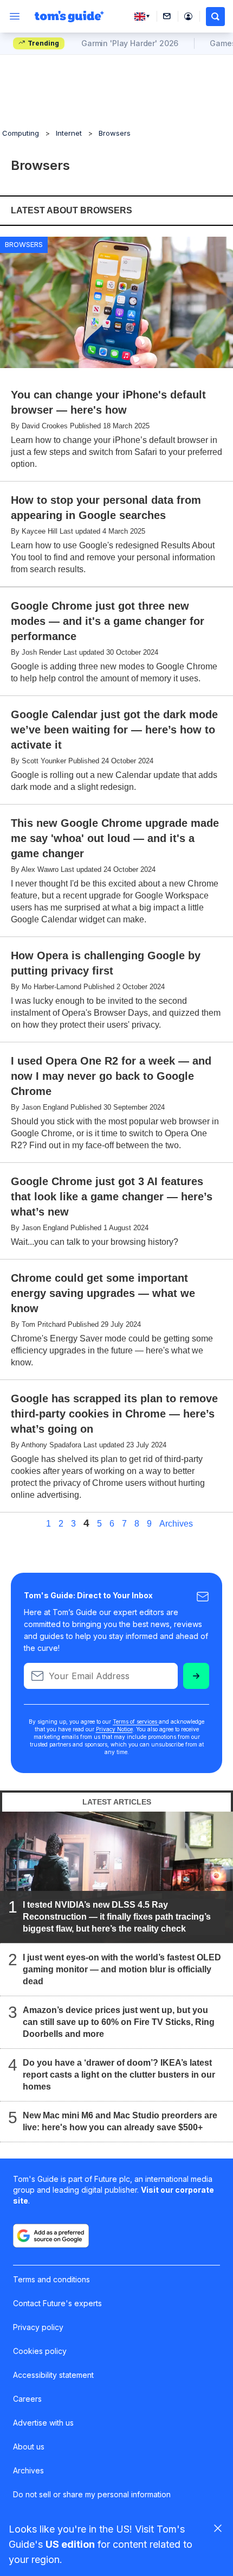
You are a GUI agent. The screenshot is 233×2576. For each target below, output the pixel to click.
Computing (21, 133)
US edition (70, 2544)
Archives (176, 1524)
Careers (27, 2399)
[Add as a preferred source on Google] (51, 2236)
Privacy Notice (114, 1729)
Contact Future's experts (57, 2303)
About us (29, 2447)
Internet (69, 133)
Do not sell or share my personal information (92, 2494)
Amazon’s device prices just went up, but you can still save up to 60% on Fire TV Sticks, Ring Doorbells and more (119, 2022)
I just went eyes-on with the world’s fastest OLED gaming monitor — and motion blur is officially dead (122, 1969)
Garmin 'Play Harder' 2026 (130, 43)
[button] (215, 17)
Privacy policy (38, 2327)
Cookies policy (40, 2351)
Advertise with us (43, 2423)
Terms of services (136, 1721)
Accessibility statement (53, 2375)
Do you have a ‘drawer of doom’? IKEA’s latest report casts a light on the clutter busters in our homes (119, 2075)
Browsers (115, 133)
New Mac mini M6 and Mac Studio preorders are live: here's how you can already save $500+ (120, 2121)
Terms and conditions (51, 2279)
